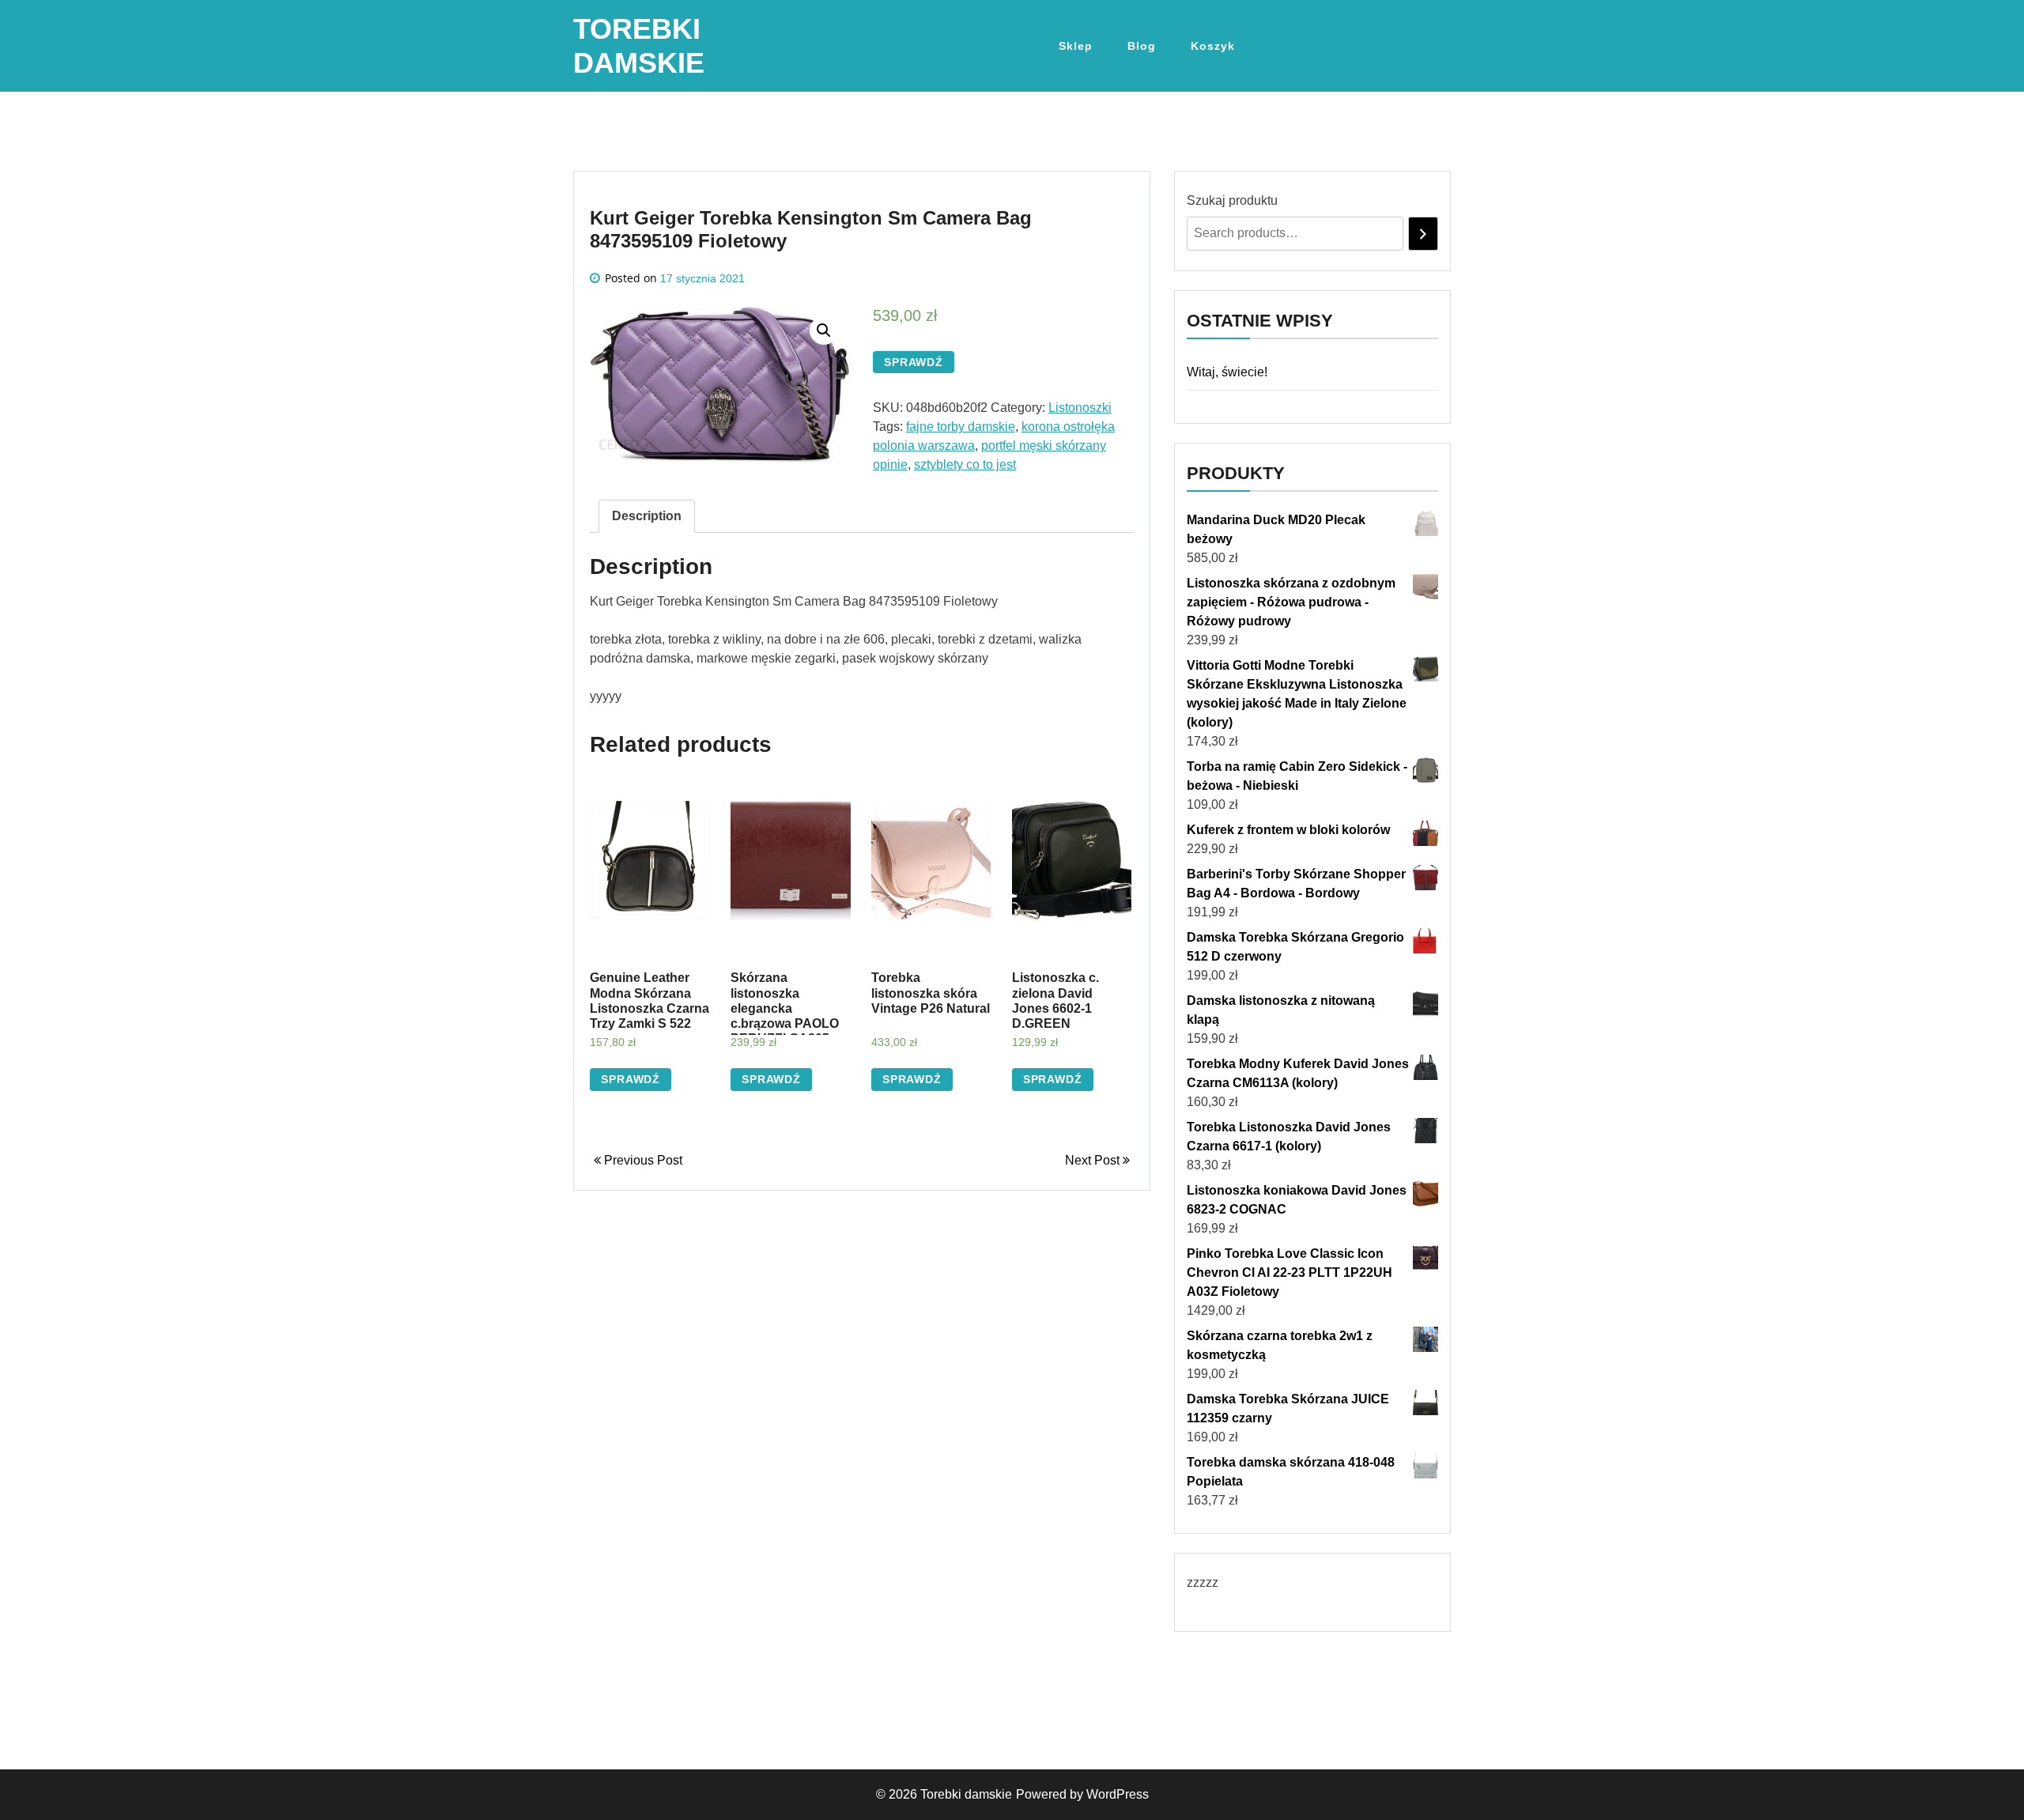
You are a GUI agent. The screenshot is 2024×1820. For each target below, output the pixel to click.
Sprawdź (914, 362)
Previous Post (642, 1160)
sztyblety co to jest (965, 464)
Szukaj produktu (1232, 200)
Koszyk (1213, 46)
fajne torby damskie (961, 427)
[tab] (647, 516)
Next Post (1094, 1160)
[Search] (1423, 234)
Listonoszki (1080, 408)
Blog (1142, 46)
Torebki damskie (966, 1794)
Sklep (1076, 46)
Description (647, 516)
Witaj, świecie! (1227, 372)
